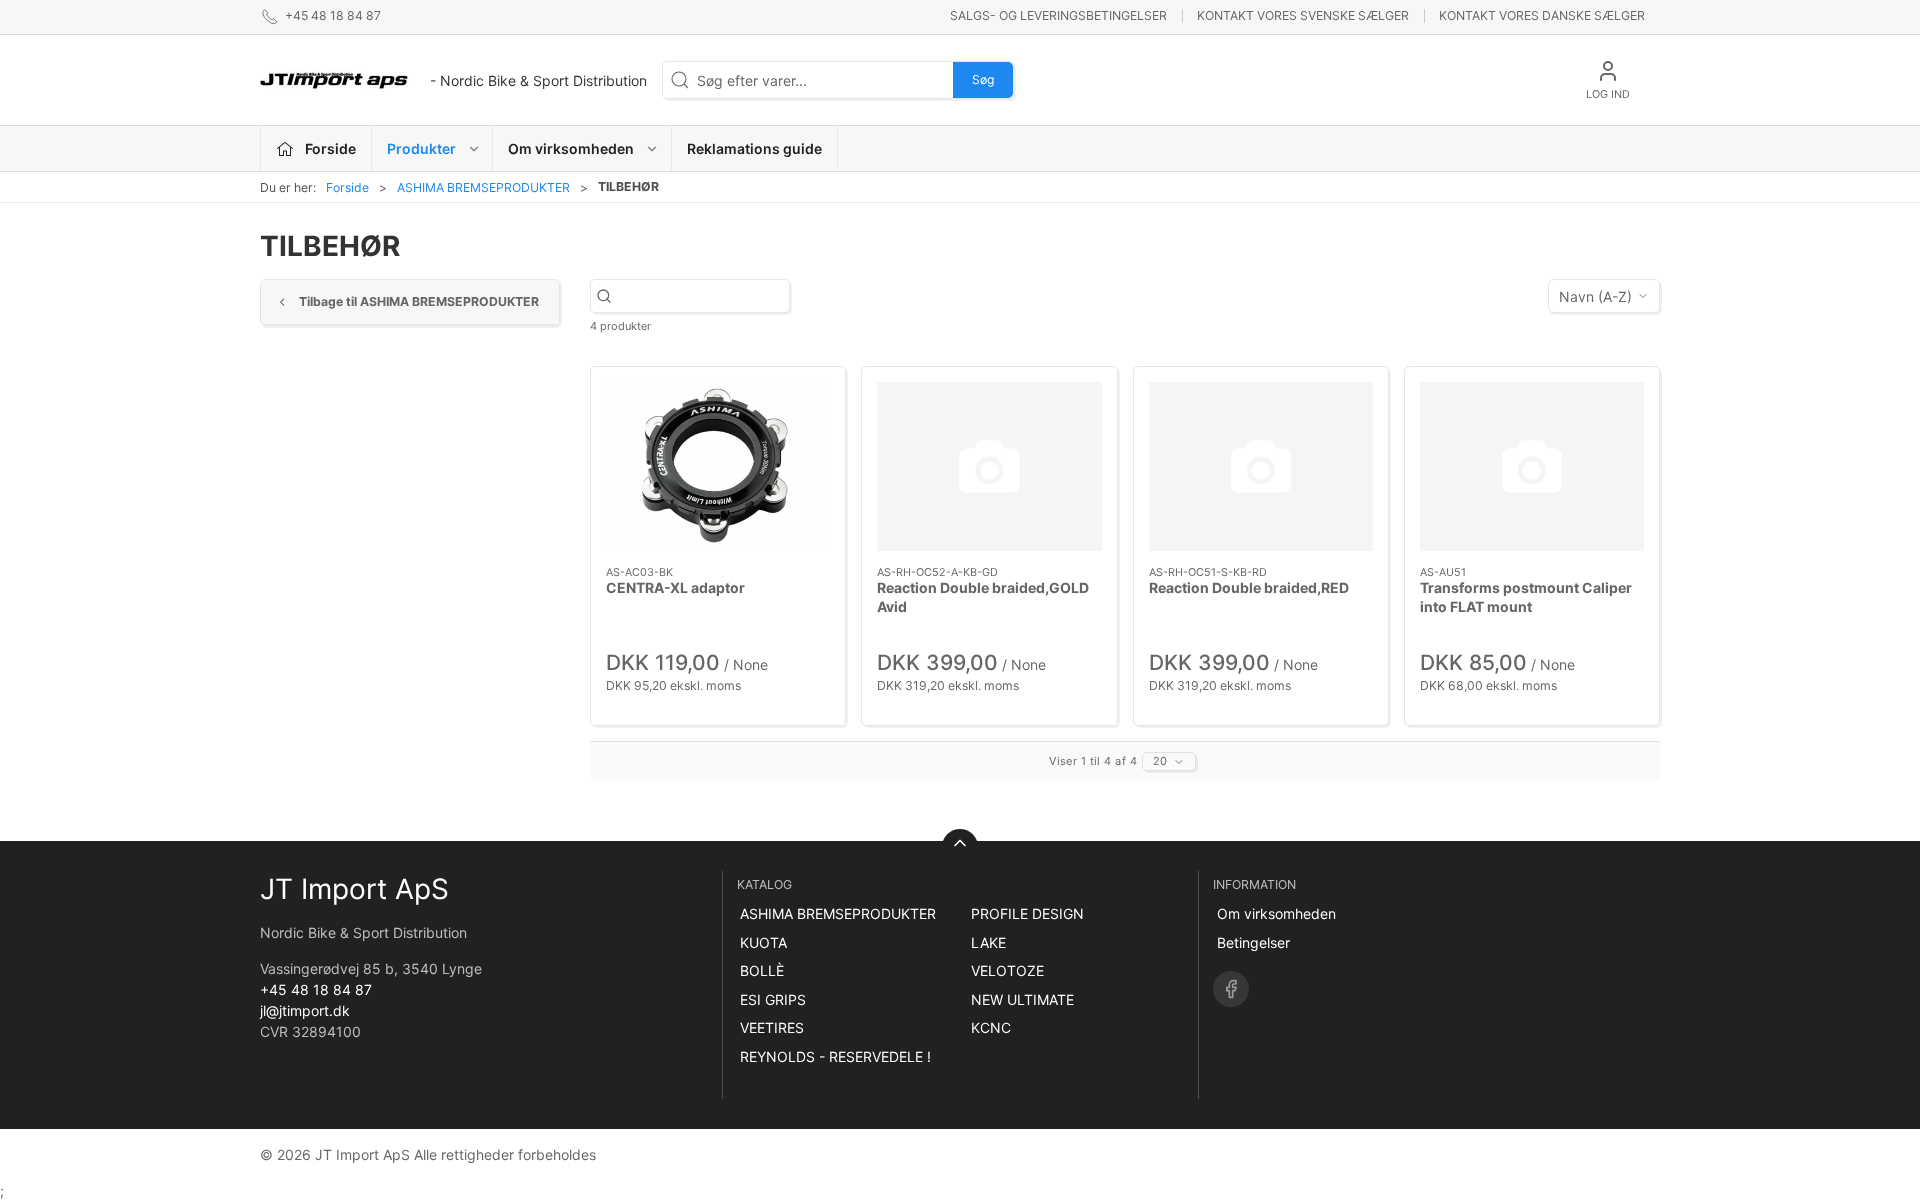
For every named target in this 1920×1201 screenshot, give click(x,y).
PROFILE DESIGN (1027, 913)
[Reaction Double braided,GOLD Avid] (989, 466)
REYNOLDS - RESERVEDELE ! (835, 1056)
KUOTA (763, 942)
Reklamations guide (754, 148)
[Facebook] (1231, 989)
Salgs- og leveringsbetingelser (1058, 15)
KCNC (991, 1027)
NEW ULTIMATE (1022, 999)
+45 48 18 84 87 (316, 989)
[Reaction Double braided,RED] (1261, 466)
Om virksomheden (1276, 913)
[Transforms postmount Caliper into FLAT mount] (1532, 466)
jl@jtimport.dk (305, 1010)
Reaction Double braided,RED (1249, 587)
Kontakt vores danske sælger (1542, 15)
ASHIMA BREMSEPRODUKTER (483, 187)
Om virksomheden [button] (571, 148)
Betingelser (1253, 942)
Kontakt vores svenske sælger (1303, 15)
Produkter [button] (421, 148)
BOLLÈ (762, 970)
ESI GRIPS (773, 999)
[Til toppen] (960, 847)
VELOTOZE (1007, 970)
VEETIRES (772, 1027)
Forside (347, 187)
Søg (983, 79)
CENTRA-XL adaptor (675, 587)
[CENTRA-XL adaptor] (718, 466)
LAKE (988, 942)
